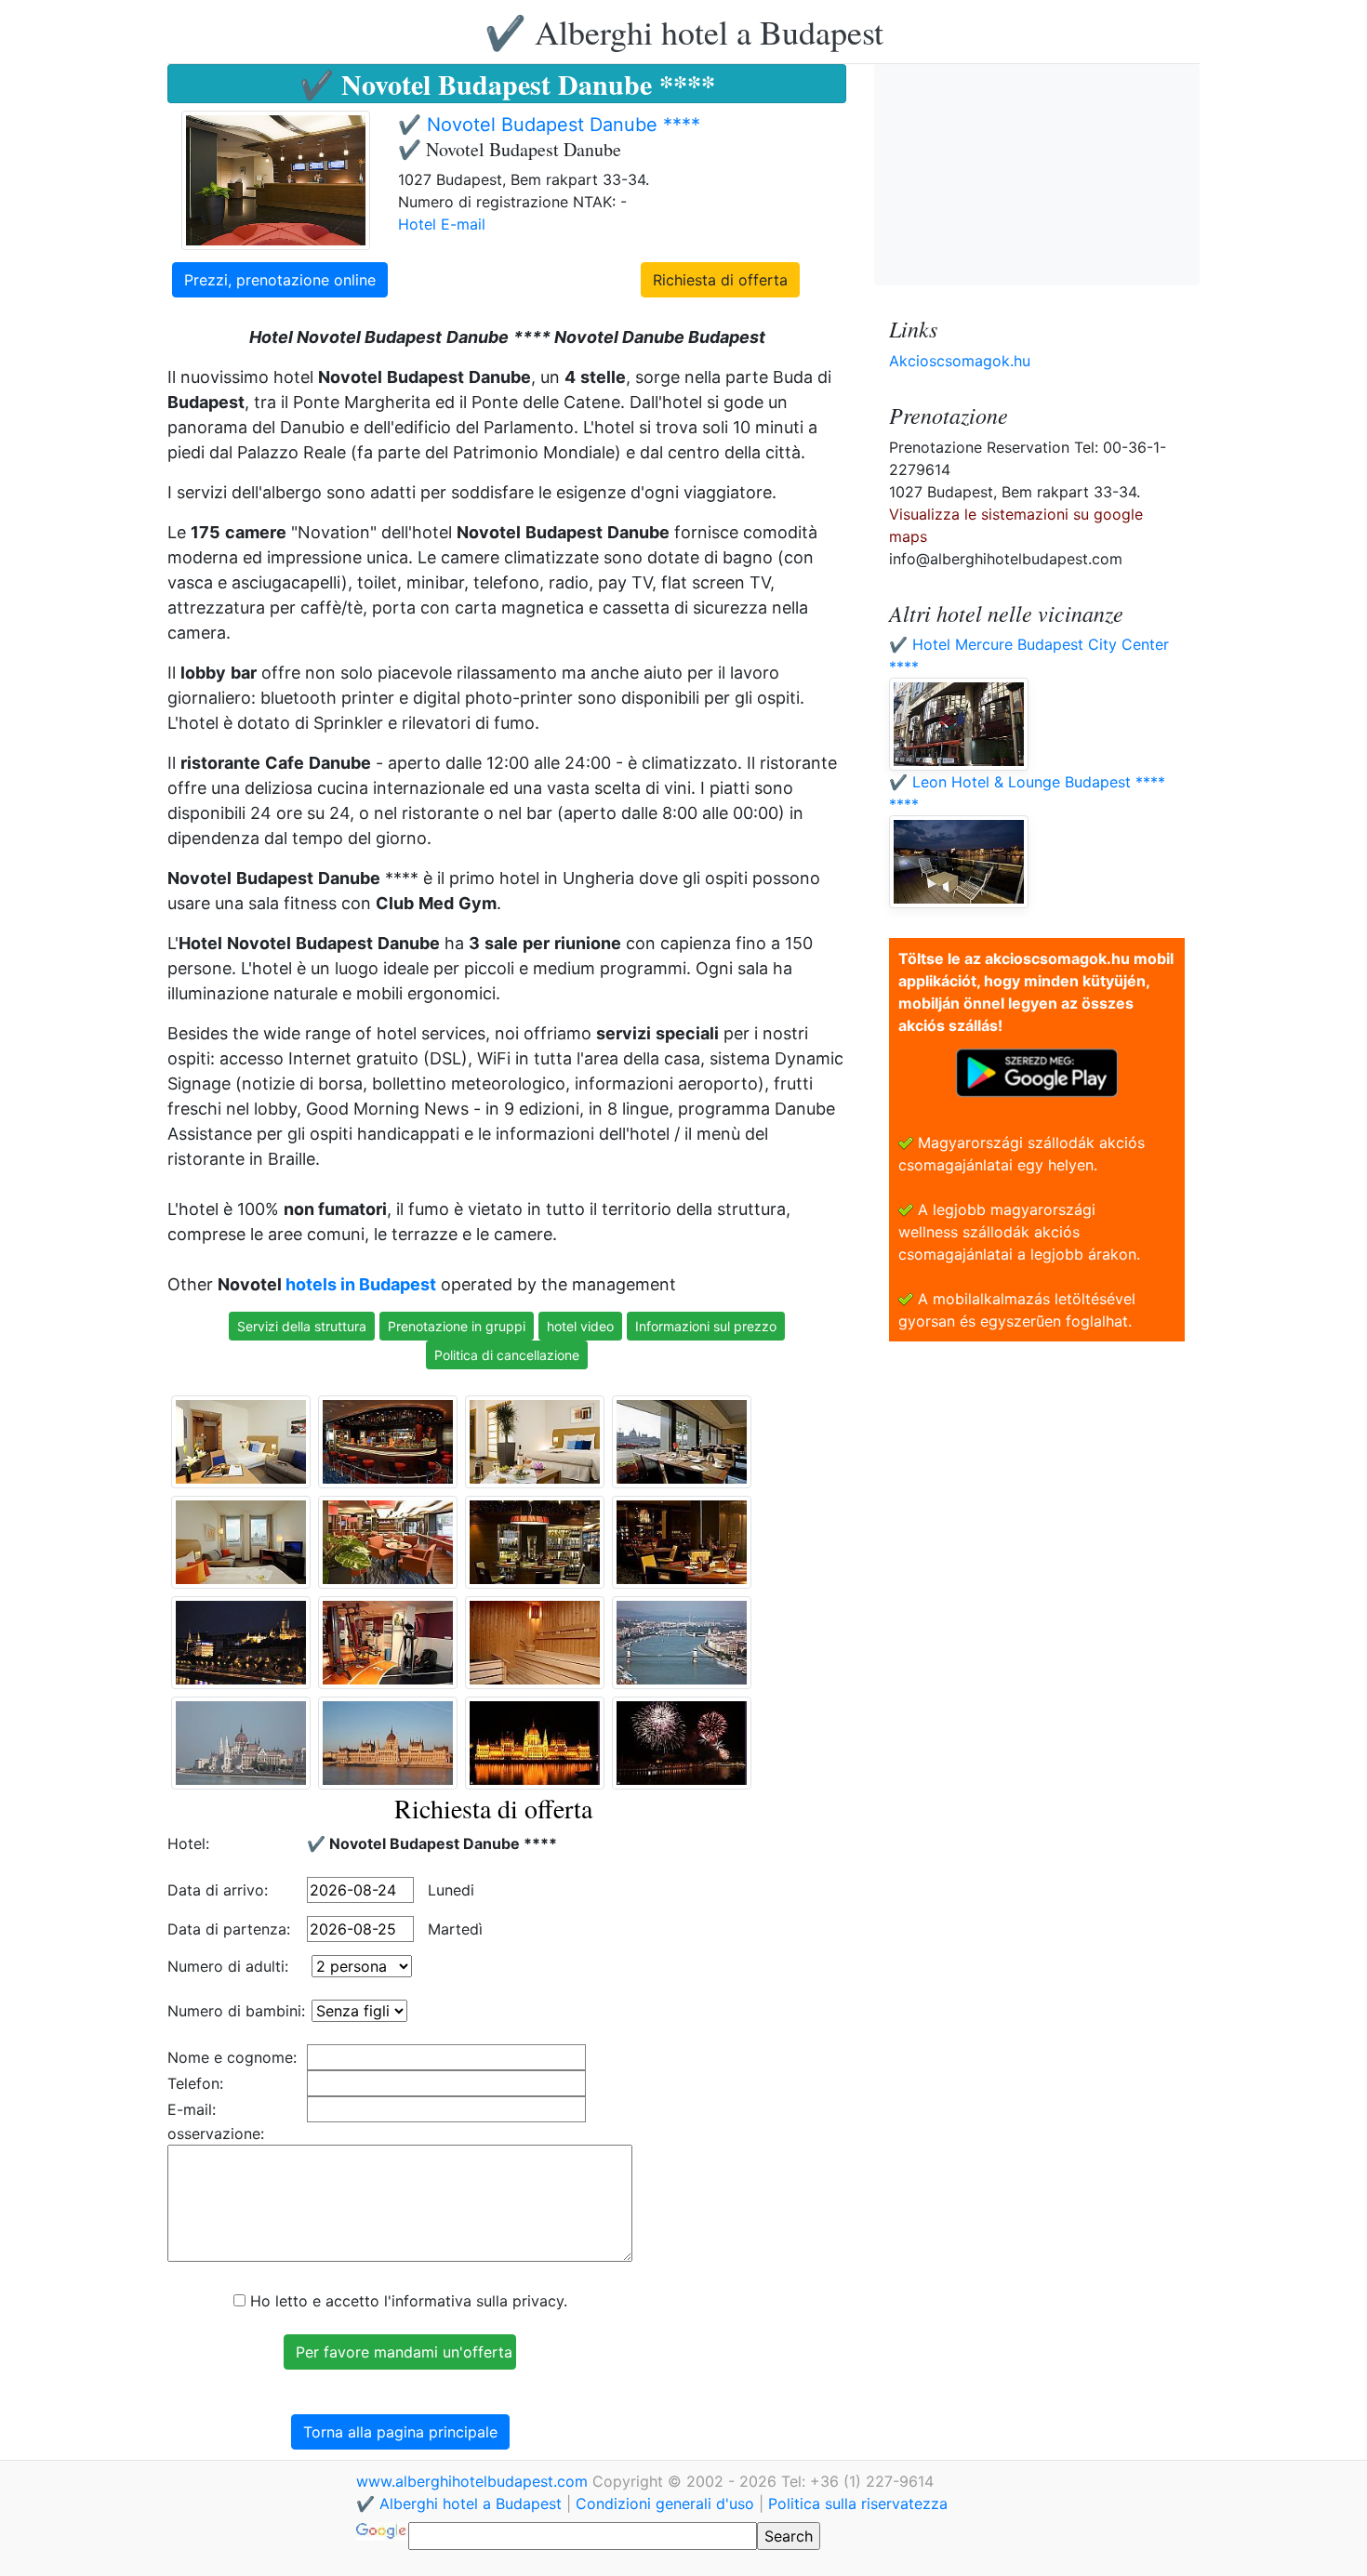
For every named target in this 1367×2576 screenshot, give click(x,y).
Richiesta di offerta (720, 280)
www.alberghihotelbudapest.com (474, 2481)
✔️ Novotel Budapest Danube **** (549, 125)
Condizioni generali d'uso (665, 2503)
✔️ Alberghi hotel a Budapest (684, 32)
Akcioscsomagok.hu (960, 361)
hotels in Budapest (361, 1284)
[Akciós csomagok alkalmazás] (1037, 1071)
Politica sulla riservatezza (858, 2503)
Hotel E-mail (442, 224)
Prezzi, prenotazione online (280, 280)
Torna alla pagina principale (400, 2432)
